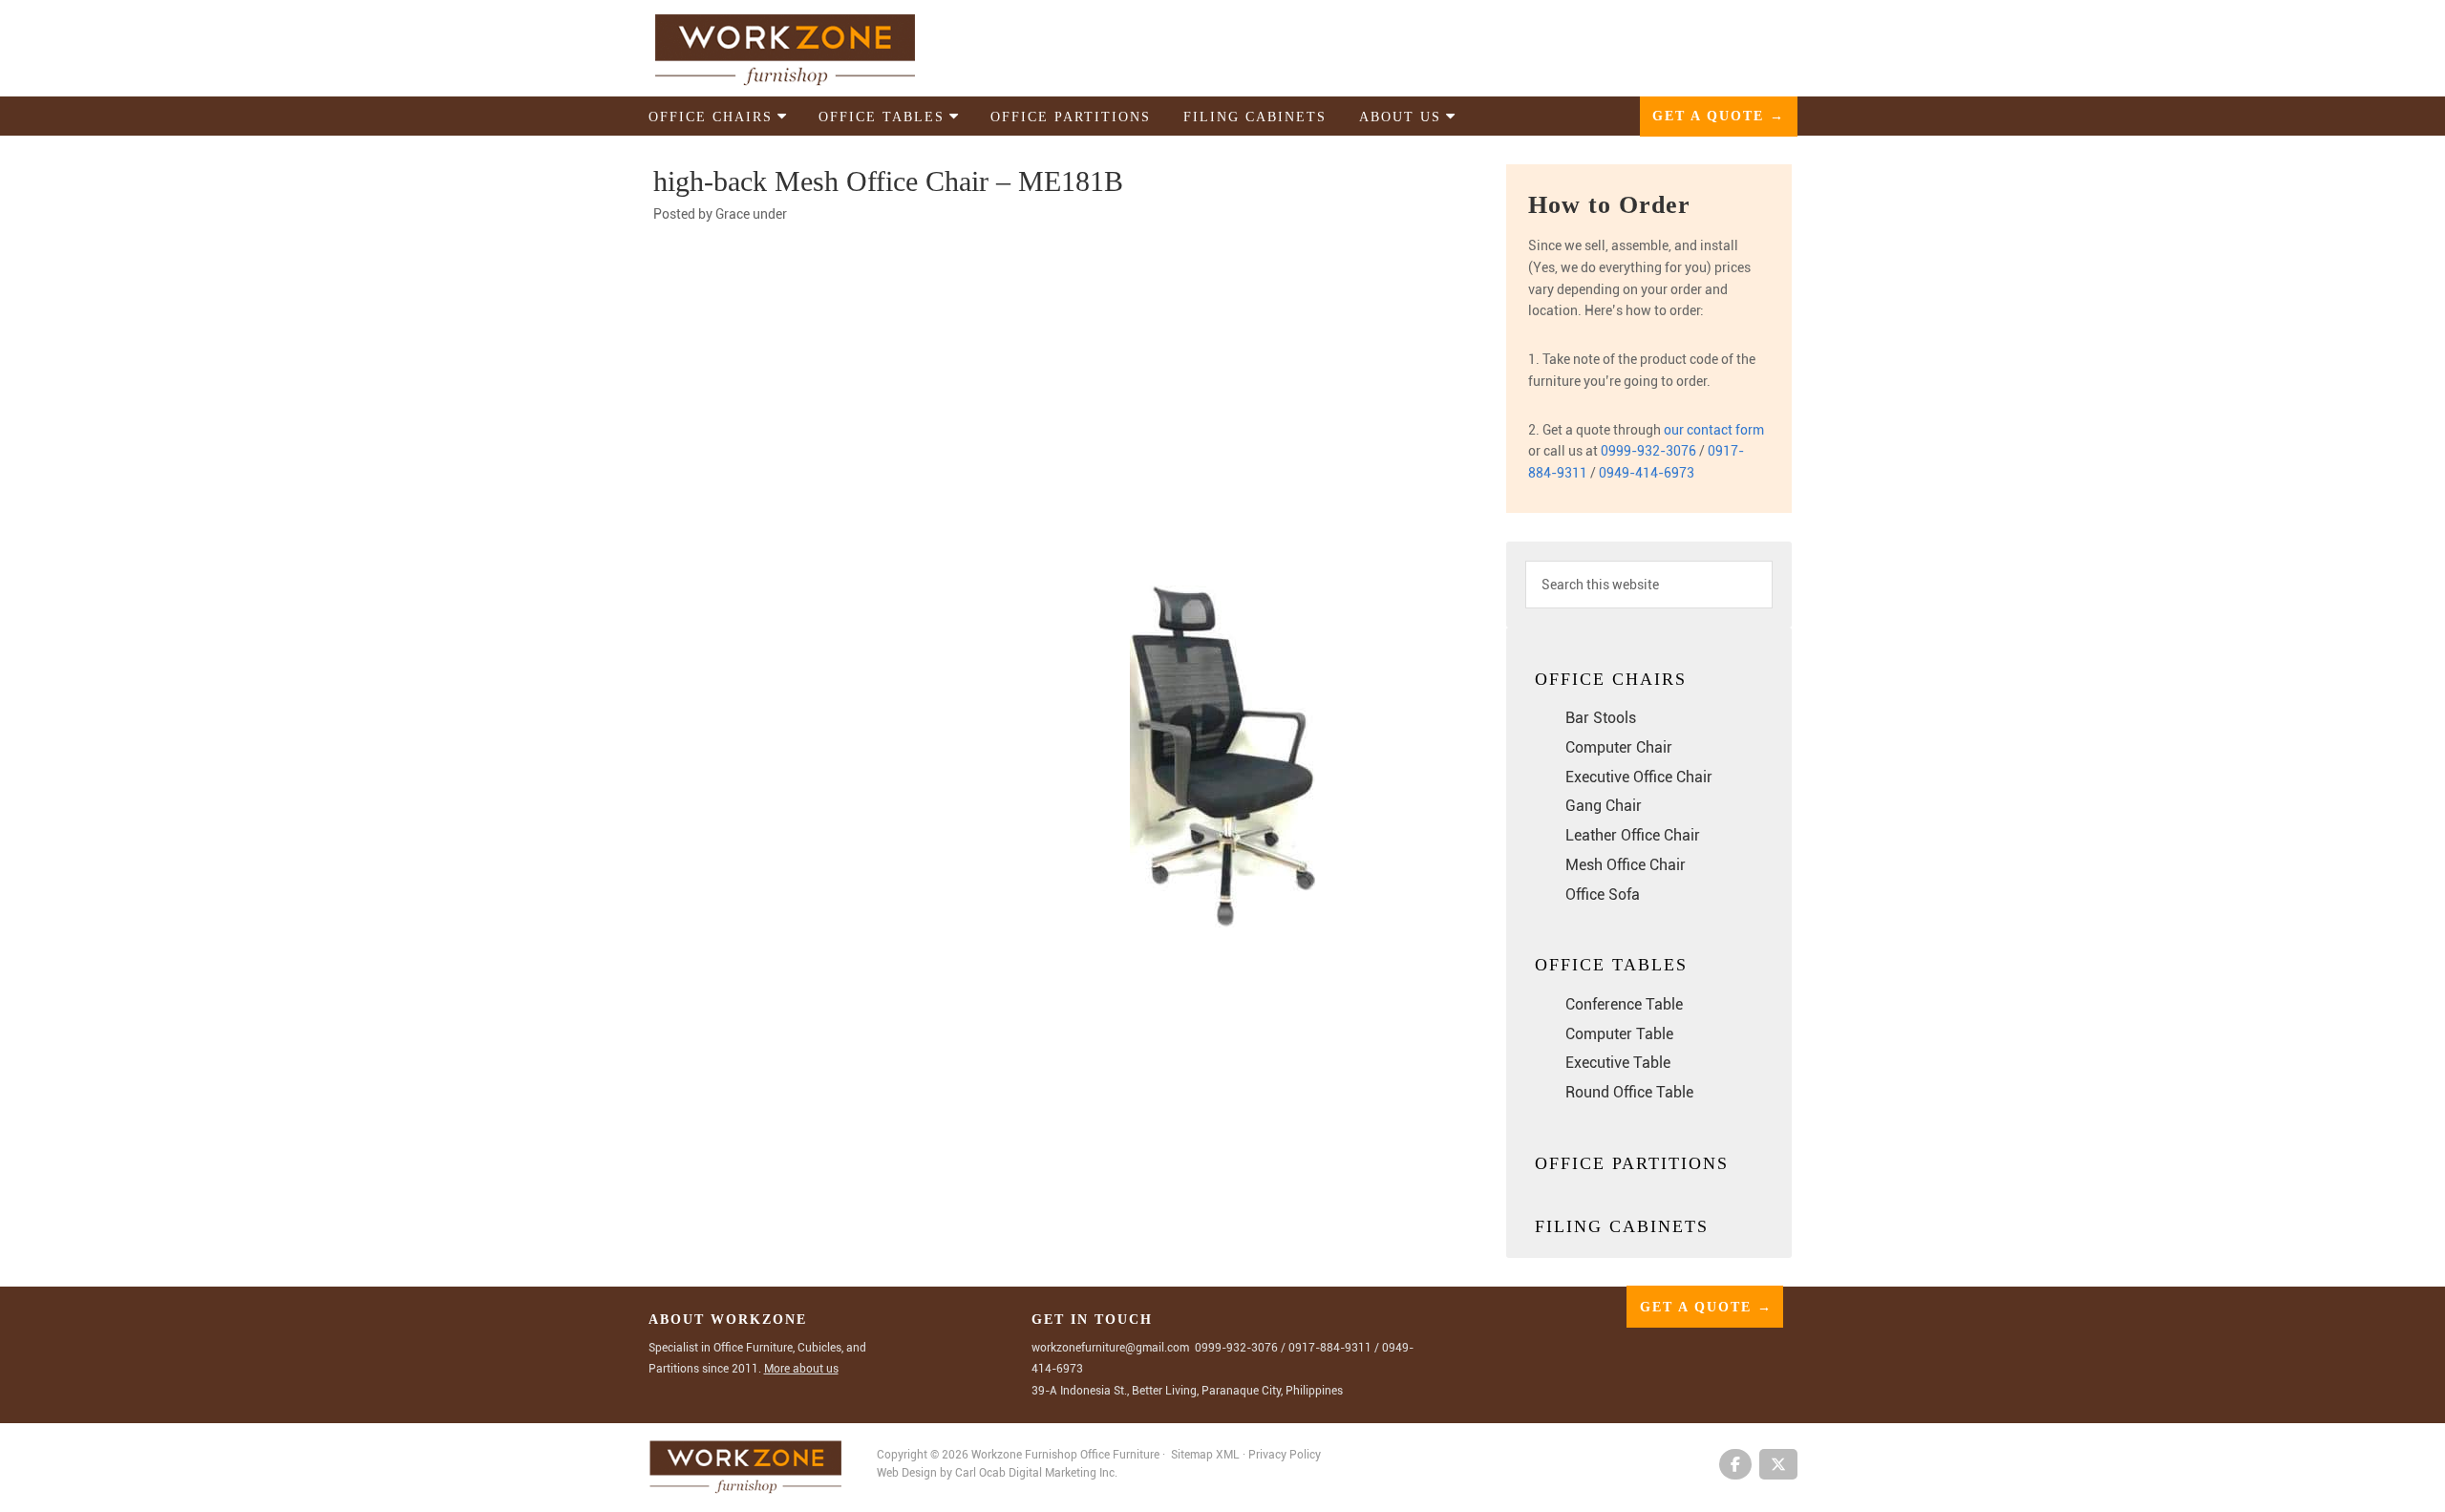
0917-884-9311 (1330, 1348)
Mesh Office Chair (1626, 865)
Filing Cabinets (1622, 1226)
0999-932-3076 (1648, 451)
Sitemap (1192, 1455)
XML (1229, 1455)
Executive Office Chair (1639, 777)
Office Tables (1611, 965)
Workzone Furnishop (816, 49)
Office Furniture (1120, 1455)
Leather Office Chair (1633, 835)
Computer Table (1619, 1034)
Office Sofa (1603, 894)
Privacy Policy (1285, 1455)
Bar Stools (1601, 718)
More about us (801, 1369)
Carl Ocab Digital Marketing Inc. (1036, 1473)
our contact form (1714, 430)
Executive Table (1618, 1063)
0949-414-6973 (1647, 473)
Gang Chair (1604, 806)
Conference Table (1624, 1004)
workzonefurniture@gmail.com (1110, 1348)
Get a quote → (1719, 116)
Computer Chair (1619, 747)
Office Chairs (1611, 679)
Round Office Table (1629, 1092)
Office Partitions (1632, 1163)
